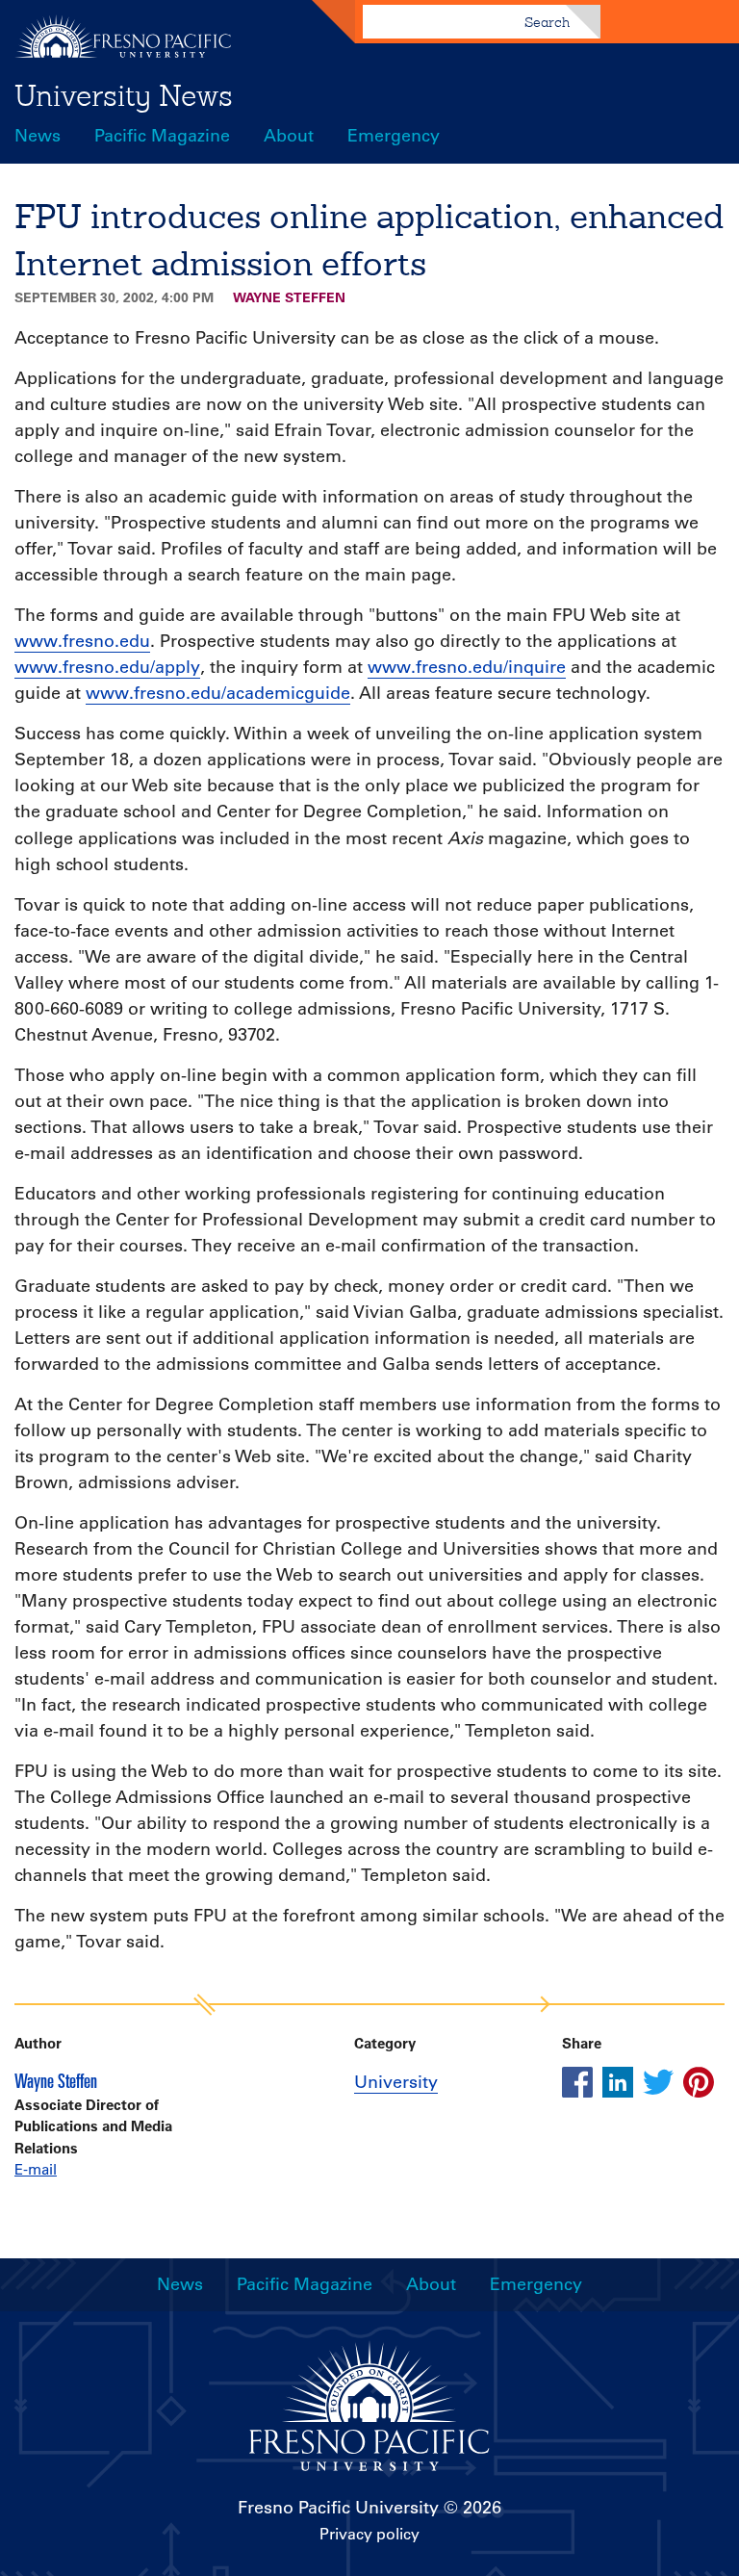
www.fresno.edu (82, 641)
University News (124, 95)
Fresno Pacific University (338, 2508)
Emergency (394, 136)
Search (547, 22)
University (396, 2082)
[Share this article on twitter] (658, 2082)
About (289, 136)
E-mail (36, 2169)
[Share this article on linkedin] (618, 2082)
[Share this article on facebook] (577, 2082)
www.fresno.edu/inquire (467, 667)
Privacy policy (369, 2534)
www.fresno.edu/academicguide (218, 693)
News (38, 136)
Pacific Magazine (162, 136)
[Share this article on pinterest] (699, 2082)
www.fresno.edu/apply (107, 667)
